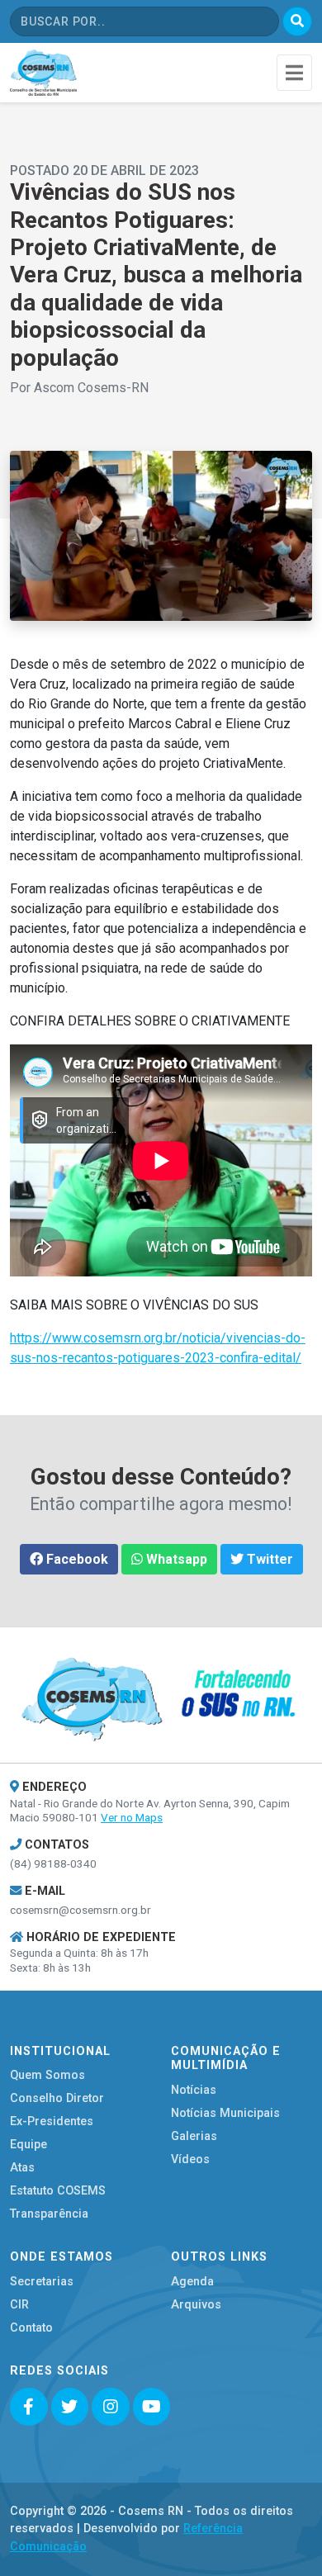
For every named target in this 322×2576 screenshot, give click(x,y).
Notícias (194, 2090)
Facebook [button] (76, 1559)
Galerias (194, 2136)
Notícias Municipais (225, 2113)
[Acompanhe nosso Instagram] (111, 2407)
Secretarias (42, 2282)
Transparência (49, 2214)
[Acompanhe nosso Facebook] (29, 2407)
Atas (22, 2168)
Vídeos (190, 2159)
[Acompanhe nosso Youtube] (152, 2407)
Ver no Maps (132, 1817)
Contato (31, 2328)
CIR (19, 2305)
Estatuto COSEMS (58, 2191)
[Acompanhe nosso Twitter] (70, 2407)
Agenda (192, 2282)
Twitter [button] (268, 1559)
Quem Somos (47, 2075)
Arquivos (196, 2305)
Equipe (28, 2145)
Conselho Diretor (57, 2098)
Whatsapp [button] (175, 1559)
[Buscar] (297, 21)
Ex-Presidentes (52, 2121)
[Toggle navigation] (294, 72)
